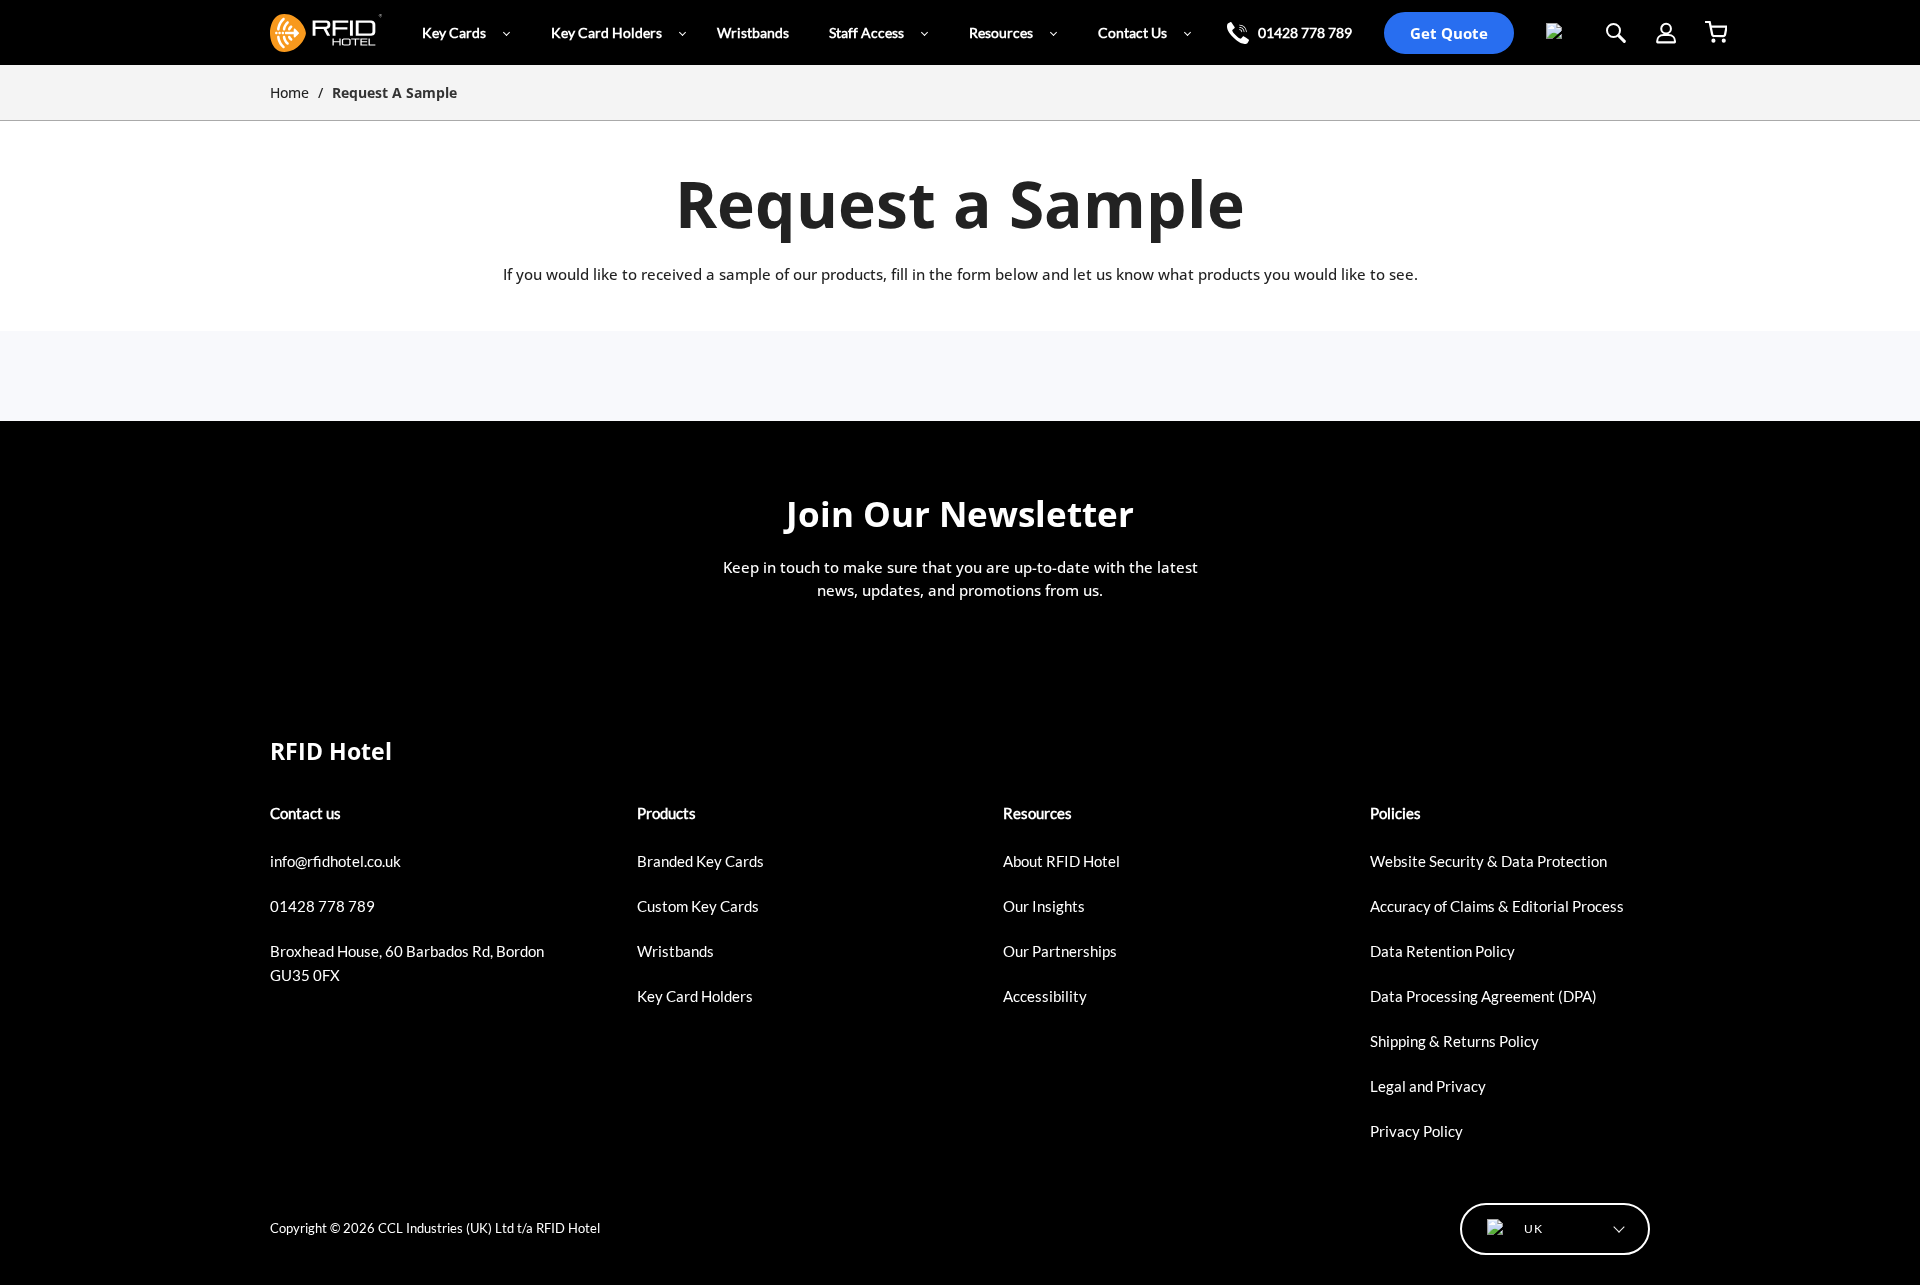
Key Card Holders (606, 32)
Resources (1001, 32)
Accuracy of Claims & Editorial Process (1497, 906)
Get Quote (1449, 33)
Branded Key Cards (700, 861)
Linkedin (282, 1020)
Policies (1395, 813)
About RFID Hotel (1061, 861)
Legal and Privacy (1428, 1086)
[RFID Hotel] (326, 33)
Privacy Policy (1416, 1131)
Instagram (341, 1020)
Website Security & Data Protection (1488, 861)
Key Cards (454, 32)
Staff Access (866, 32)
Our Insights (1044, 906)
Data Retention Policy (1442, 951)
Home (289, 92)
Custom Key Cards (698, 906)
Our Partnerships (1060, 951)
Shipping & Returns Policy (1454, 1041)
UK (1549, 32)
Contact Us (1132, 32)
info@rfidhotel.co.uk (335, 861)
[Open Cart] (1721, 32)
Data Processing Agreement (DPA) (1483, 996)
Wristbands (753, 32)
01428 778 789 (1305, 32)
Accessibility (1045, 996)
